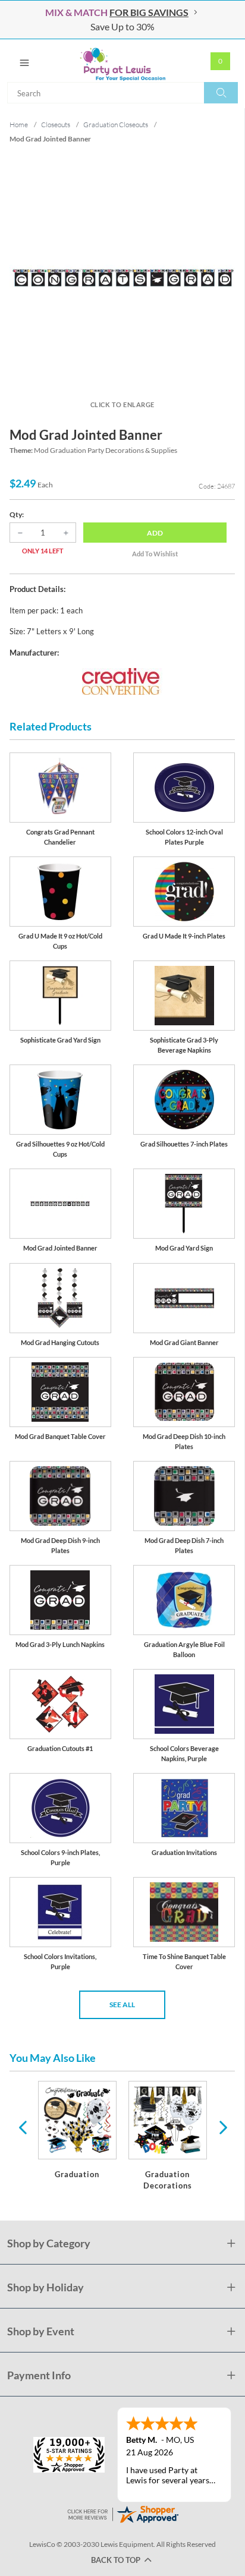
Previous (23, 2127)
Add (155, 533)
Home (19, 125)
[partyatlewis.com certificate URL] (122, 2513)
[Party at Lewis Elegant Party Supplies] (122, 61)
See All (122, 2005)
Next (222, 2127)
